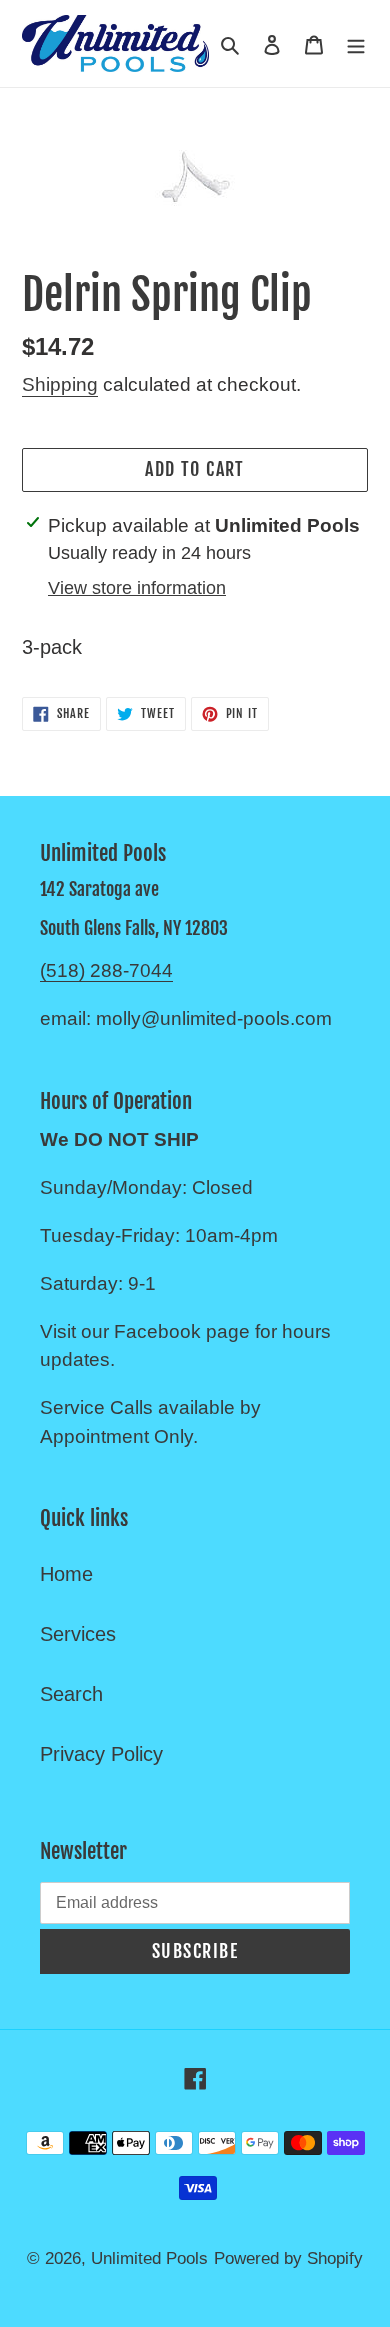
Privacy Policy (101, 1754)
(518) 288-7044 (106, 970)
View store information (137, 588)
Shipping (60, 384)
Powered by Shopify (288, 2258)
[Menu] (356, 43)
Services (78, 1634)
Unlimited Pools (149, 2258)
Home (66, 1574)
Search (71, 1694)
